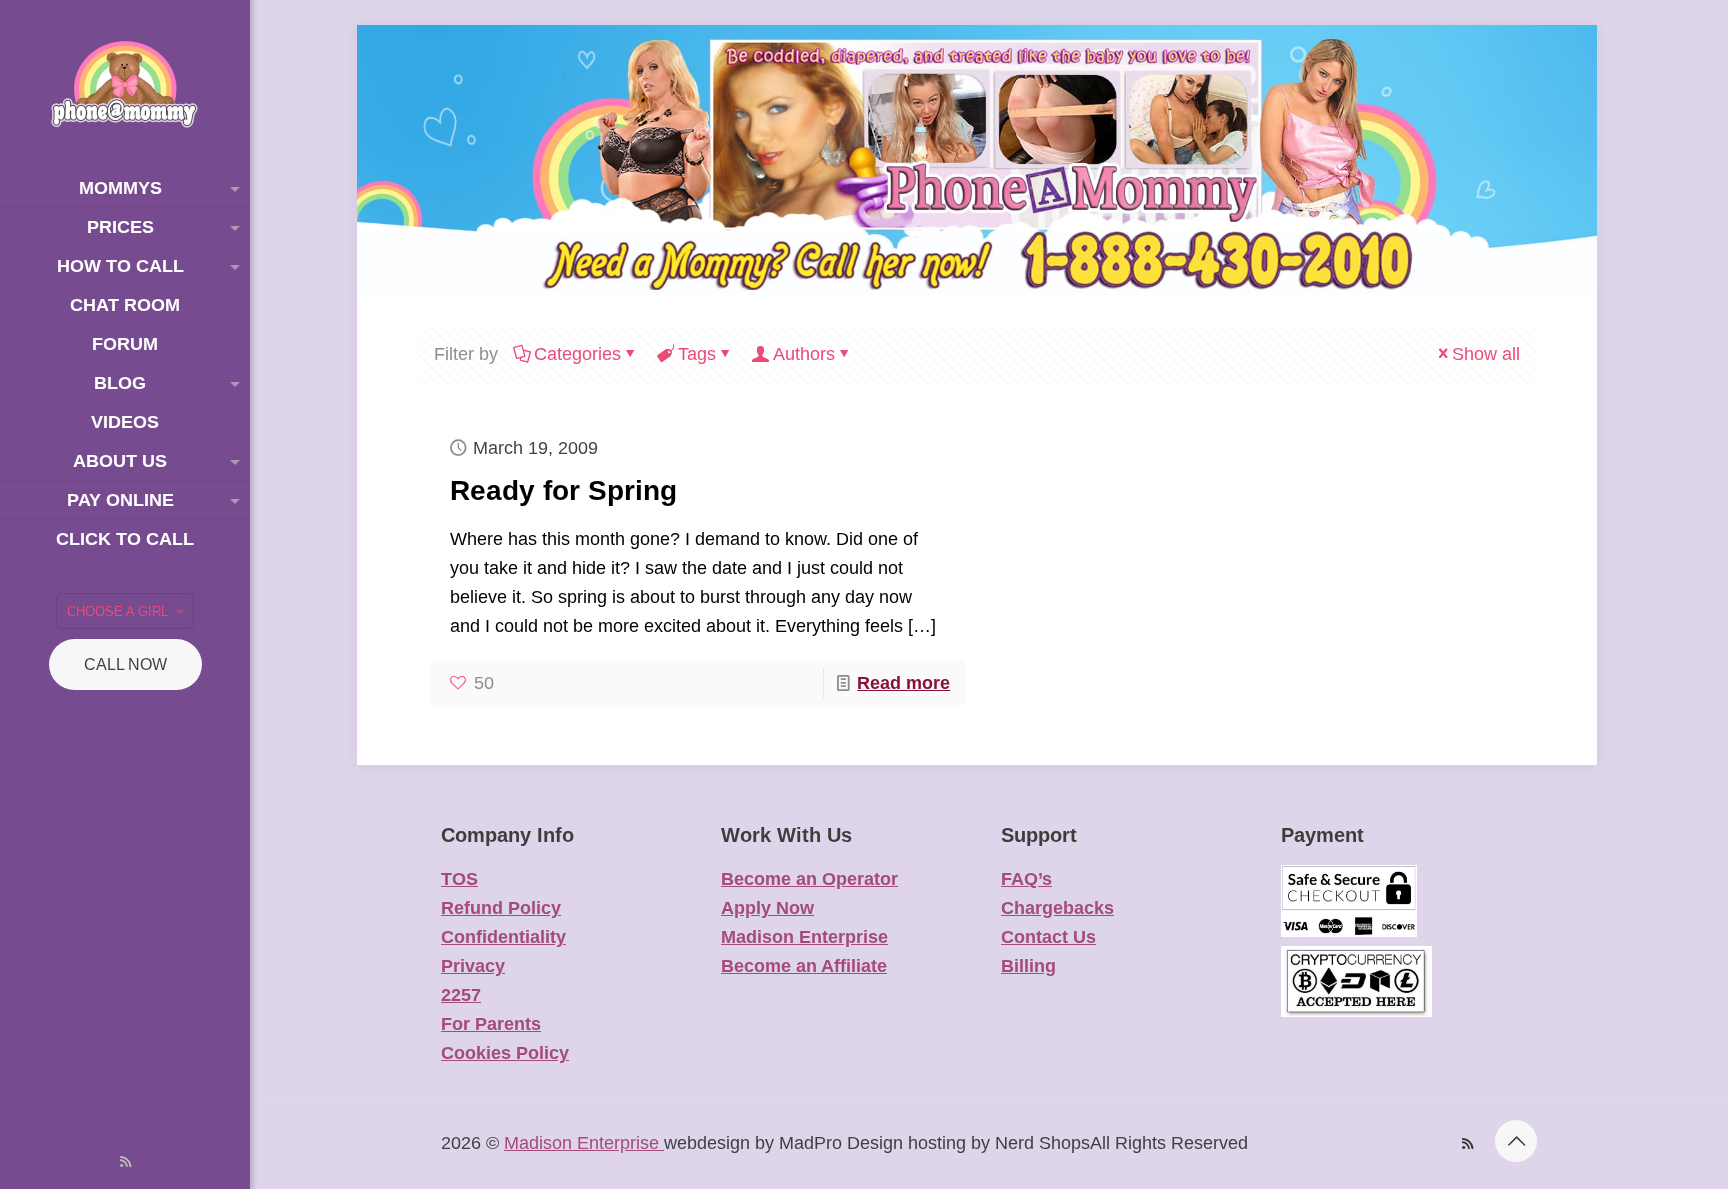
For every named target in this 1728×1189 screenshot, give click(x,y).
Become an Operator (809, 879)
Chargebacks (1057, 908)
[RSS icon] (125, 1161)
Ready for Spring (563, 490)
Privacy (473, 966)
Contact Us (1048, 937)
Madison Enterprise (804, 937)
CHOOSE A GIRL (117, 611)
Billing (1028, 966)
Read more (903, 683)
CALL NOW (125, 664)
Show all (1486, 354)
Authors (804, 354)
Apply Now (767, 908)
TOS (459, 879)
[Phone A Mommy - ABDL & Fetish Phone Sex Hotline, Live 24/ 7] (125, 84)
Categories (577, 354)
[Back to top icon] (1516, 1141)
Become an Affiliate (804, 966)
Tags (697, 354)
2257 (461, 995)
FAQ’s (1026, 879)
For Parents (491, 1024)
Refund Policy (501, 908)
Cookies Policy (505, 1053)
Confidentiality (503, 937)
